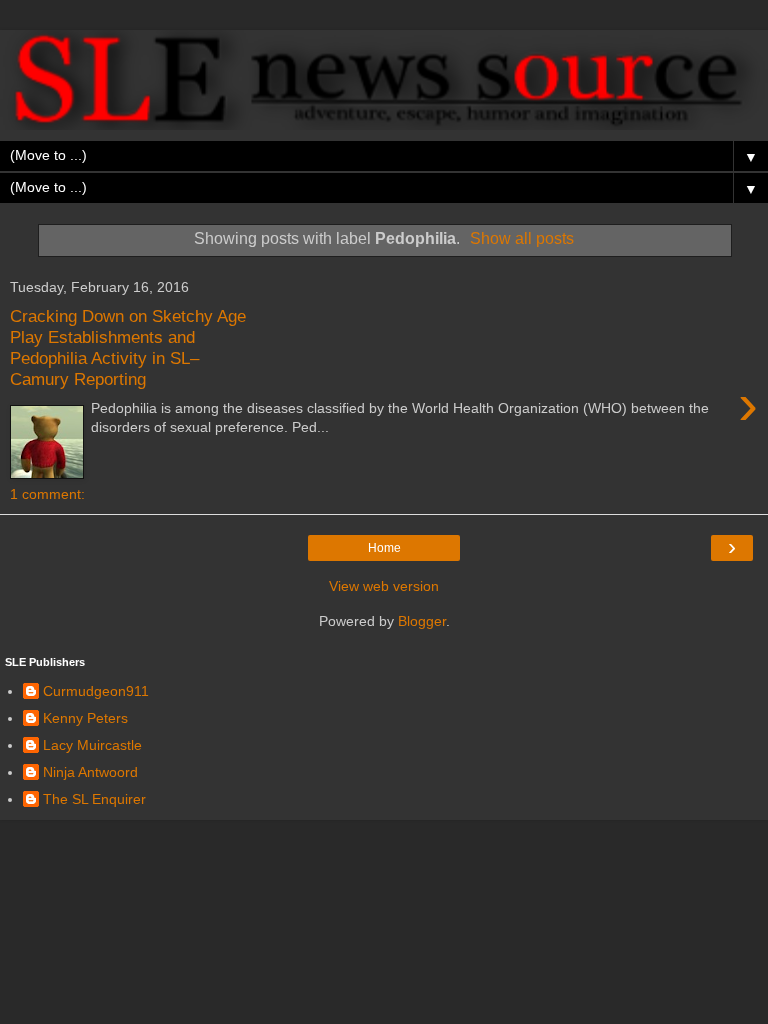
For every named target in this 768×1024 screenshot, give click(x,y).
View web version (384, 586)
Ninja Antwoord (90, 772)
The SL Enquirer (94, 799)
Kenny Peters (85, 718)
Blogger (422, 621)
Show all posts (522, 238)
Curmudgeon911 (96, 691)
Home (384, 548)
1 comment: (47, 494)
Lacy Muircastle (92, 745)
